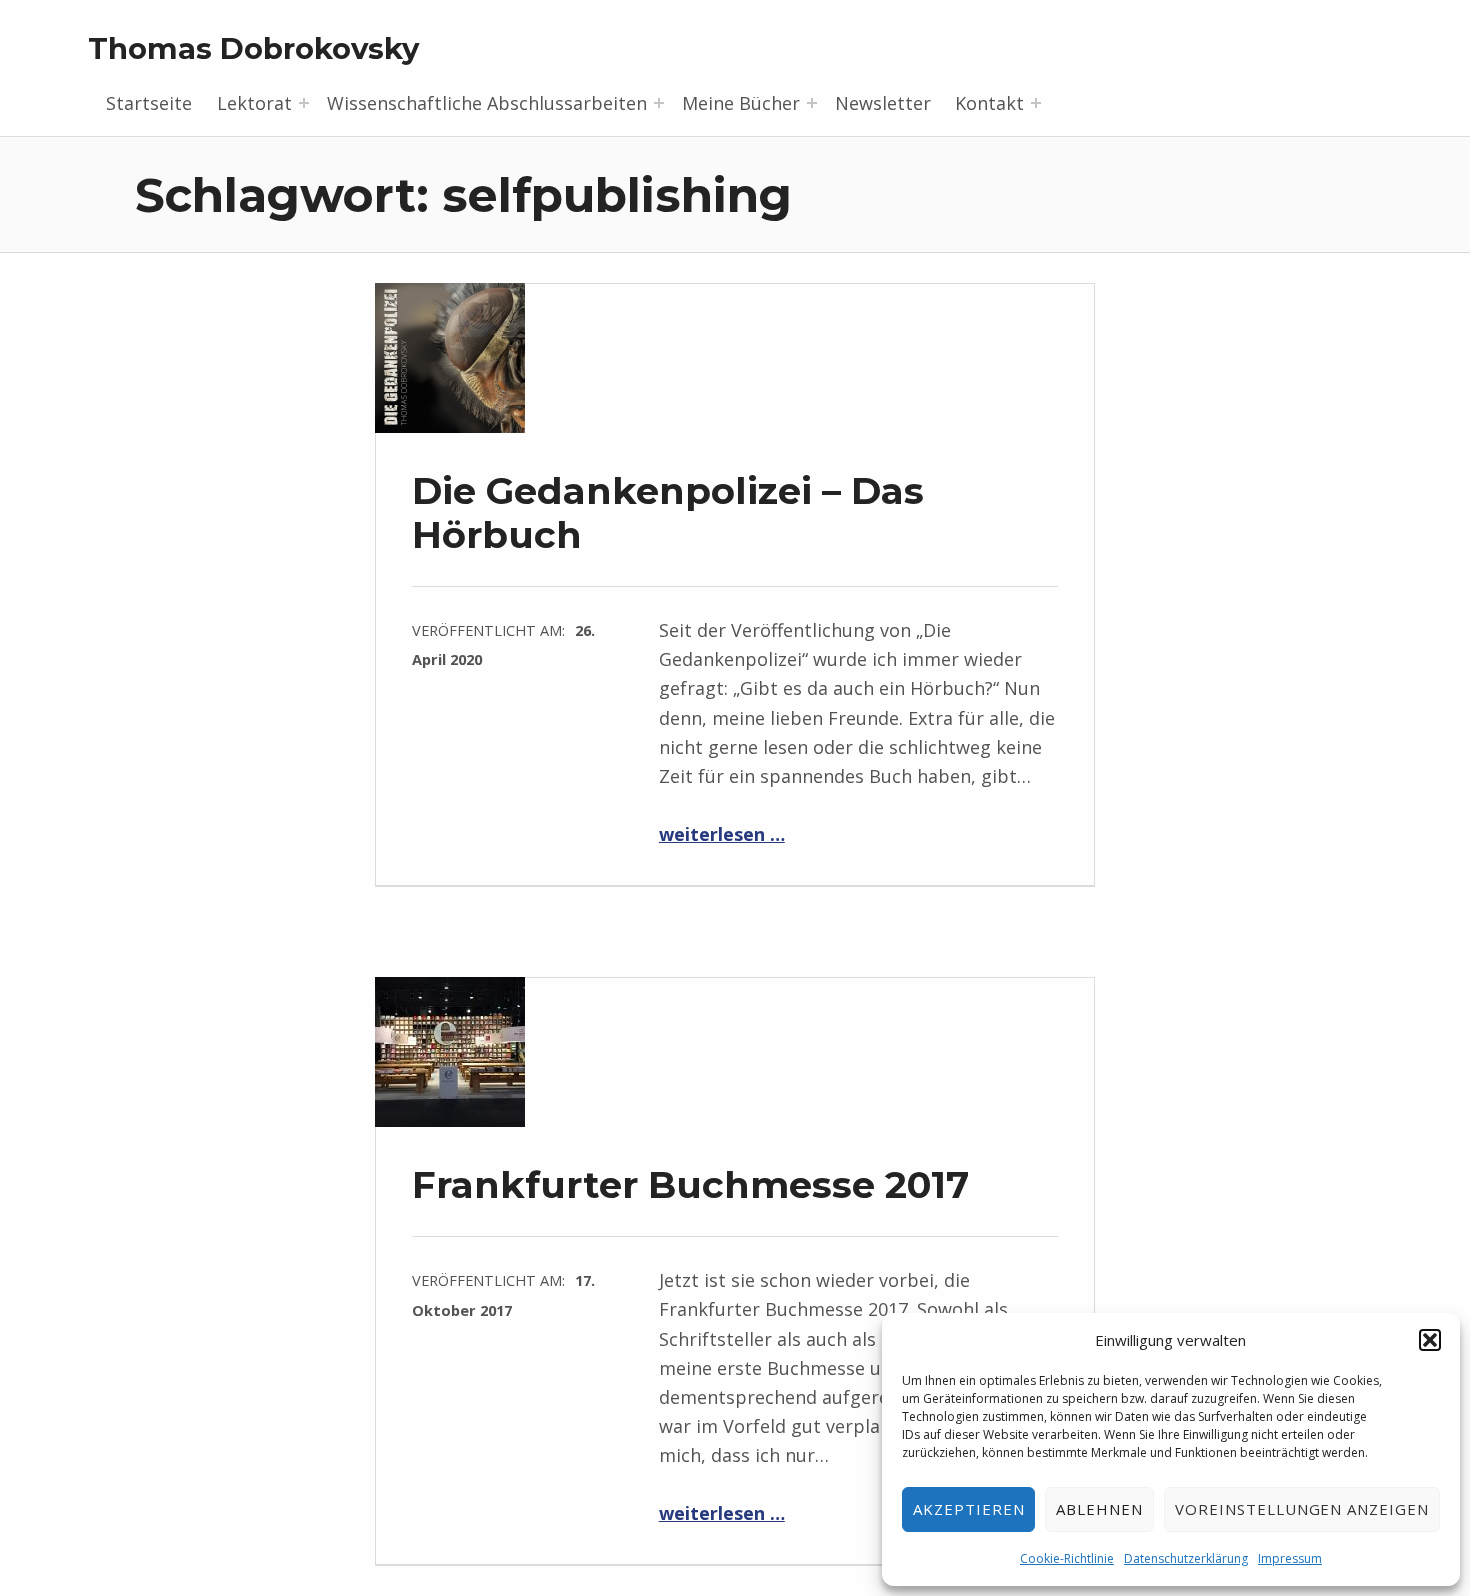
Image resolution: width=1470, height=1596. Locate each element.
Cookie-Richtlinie (1067, 1558)
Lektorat (254, 103)
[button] (1430, 1340)
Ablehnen (1099, 1509)
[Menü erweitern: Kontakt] (1036, 103)
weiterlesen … (722, 834)
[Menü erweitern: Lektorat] (304, 103)
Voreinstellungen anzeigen (1302, 1509)
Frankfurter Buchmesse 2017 (690, 1184)
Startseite (149, 103)
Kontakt (989, 103)
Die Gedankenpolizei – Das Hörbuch (668, 512)
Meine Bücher (741, 103)
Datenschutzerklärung (1186, 1558)
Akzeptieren (969, 1509)
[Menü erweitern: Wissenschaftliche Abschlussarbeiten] (659, 103)
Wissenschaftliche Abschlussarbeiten (487, 103)
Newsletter (883, 103)
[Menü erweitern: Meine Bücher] (812, 103)
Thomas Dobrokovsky (253, 48)
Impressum (1290, 1558)
